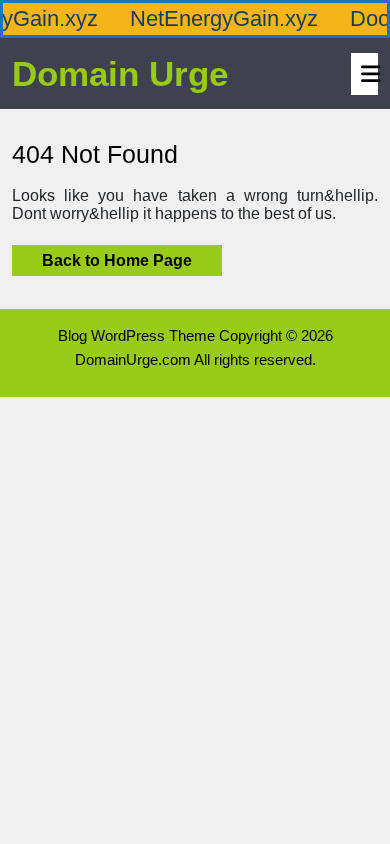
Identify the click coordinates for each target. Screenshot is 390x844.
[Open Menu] (365, 74)
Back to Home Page (102, 257)
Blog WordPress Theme (136, 335)
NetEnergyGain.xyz (219, 18)
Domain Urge (120, 73)
